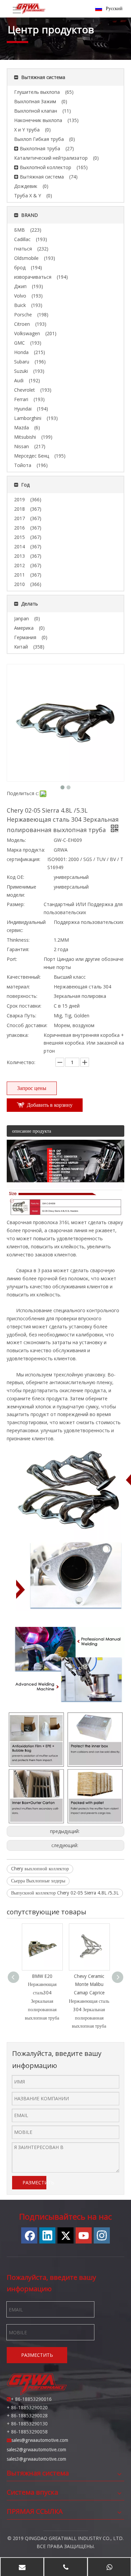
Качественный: (24, 977)
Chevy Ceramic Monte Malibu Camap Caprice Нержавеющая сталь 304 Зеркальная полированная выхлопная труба (89, 2001)
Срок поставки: (24, 1006)
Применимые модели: (21, 891)
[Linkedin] (47, 2235)
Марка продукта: (26, 850)
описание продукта (32, 1131)
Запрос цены (32, 1088)
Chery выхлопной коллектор (40, 1869)
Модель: (16, 840)
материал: (18, 987)
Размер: (16, 904)
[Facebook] (29, 2235)
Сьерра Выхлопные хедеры (38, 1881)
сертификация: (24, 859)
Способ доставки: (27, 1025)
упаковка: (18, 1035)
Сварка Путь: (21, 1016)
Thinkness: (18, 940)
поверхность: (22, 996)
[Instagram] (102, 2235)
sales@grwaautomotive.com (40, 2440)
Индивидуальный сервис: (26, 926)
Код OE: (15, 877)
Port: (12, 959)
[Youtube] (84, 2235)
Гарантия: (18, 949)
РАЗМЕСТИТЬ (34, 2182)
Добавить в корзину (50, 1105)
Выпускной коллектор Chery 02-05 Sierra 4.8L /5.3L (65, 1893)
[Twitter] (65, 2235)
